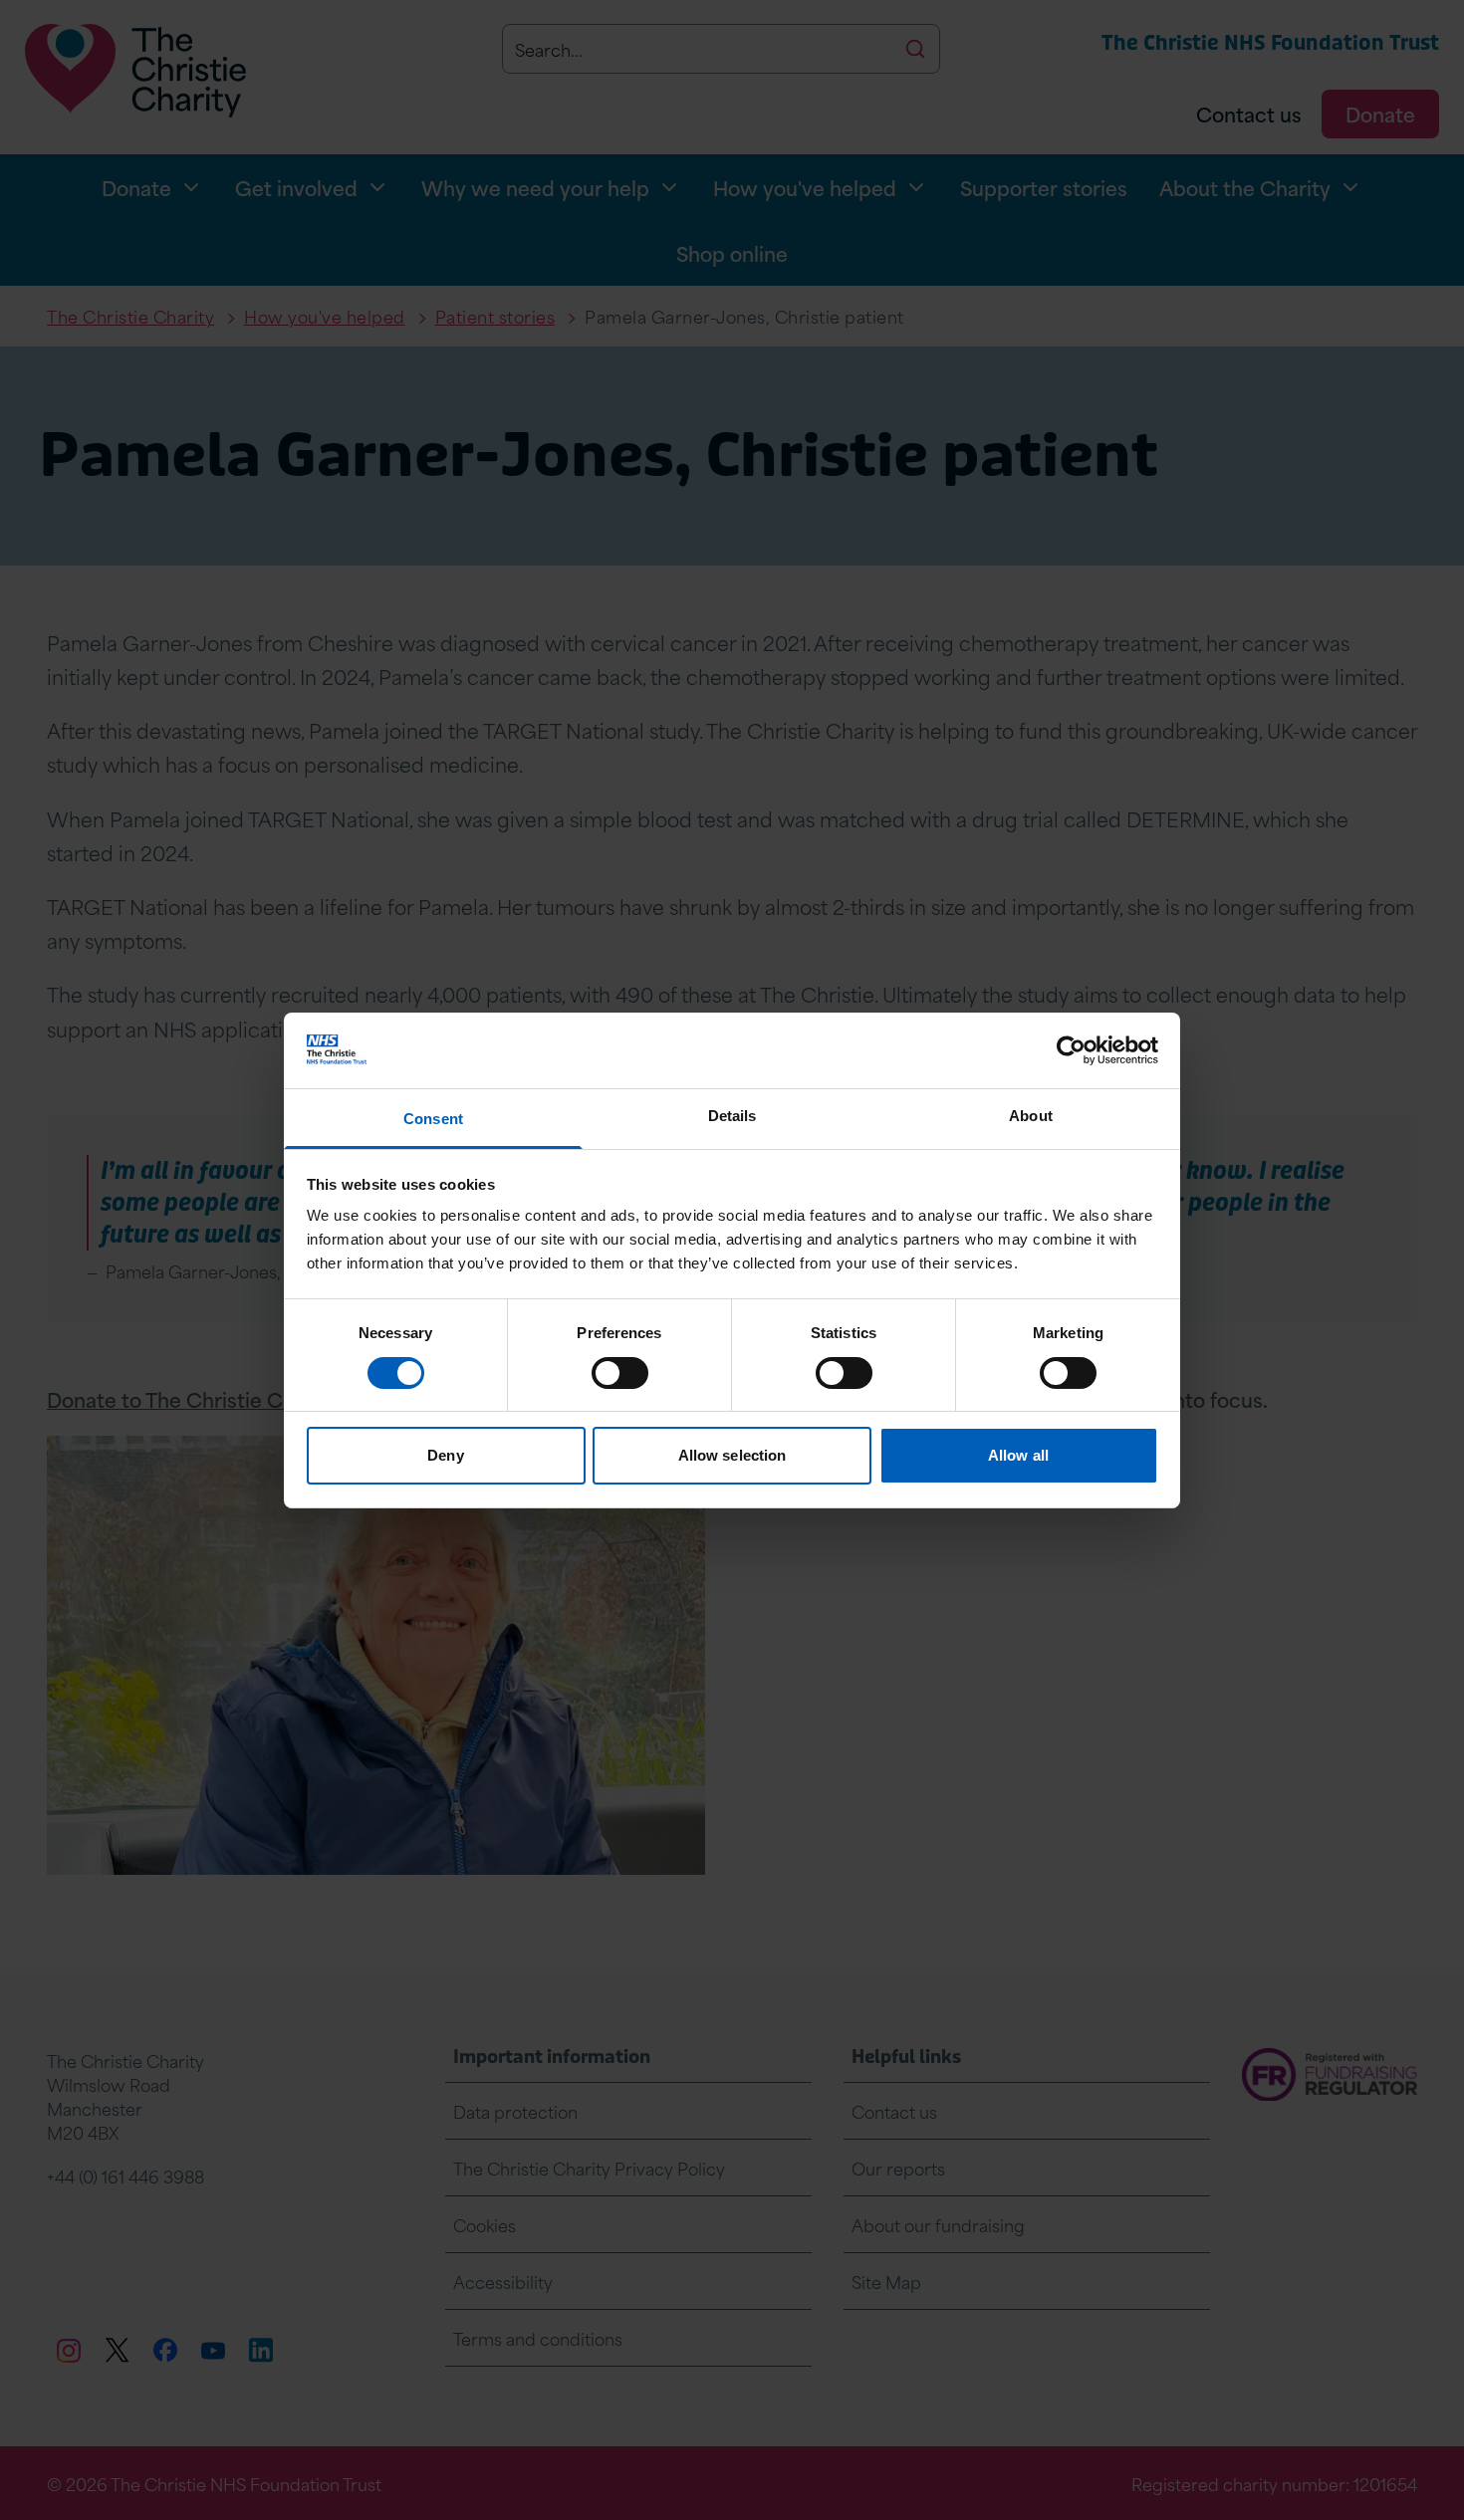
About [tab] (1031, 1116)
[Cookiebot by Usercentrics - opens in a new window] (1071, 1050)
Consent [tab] (433, 1119)
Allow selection (732, 1455)
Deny (445, 1455)
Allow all (1018, 1455)
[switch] (620, 1373)
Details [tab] (732, 1116)
